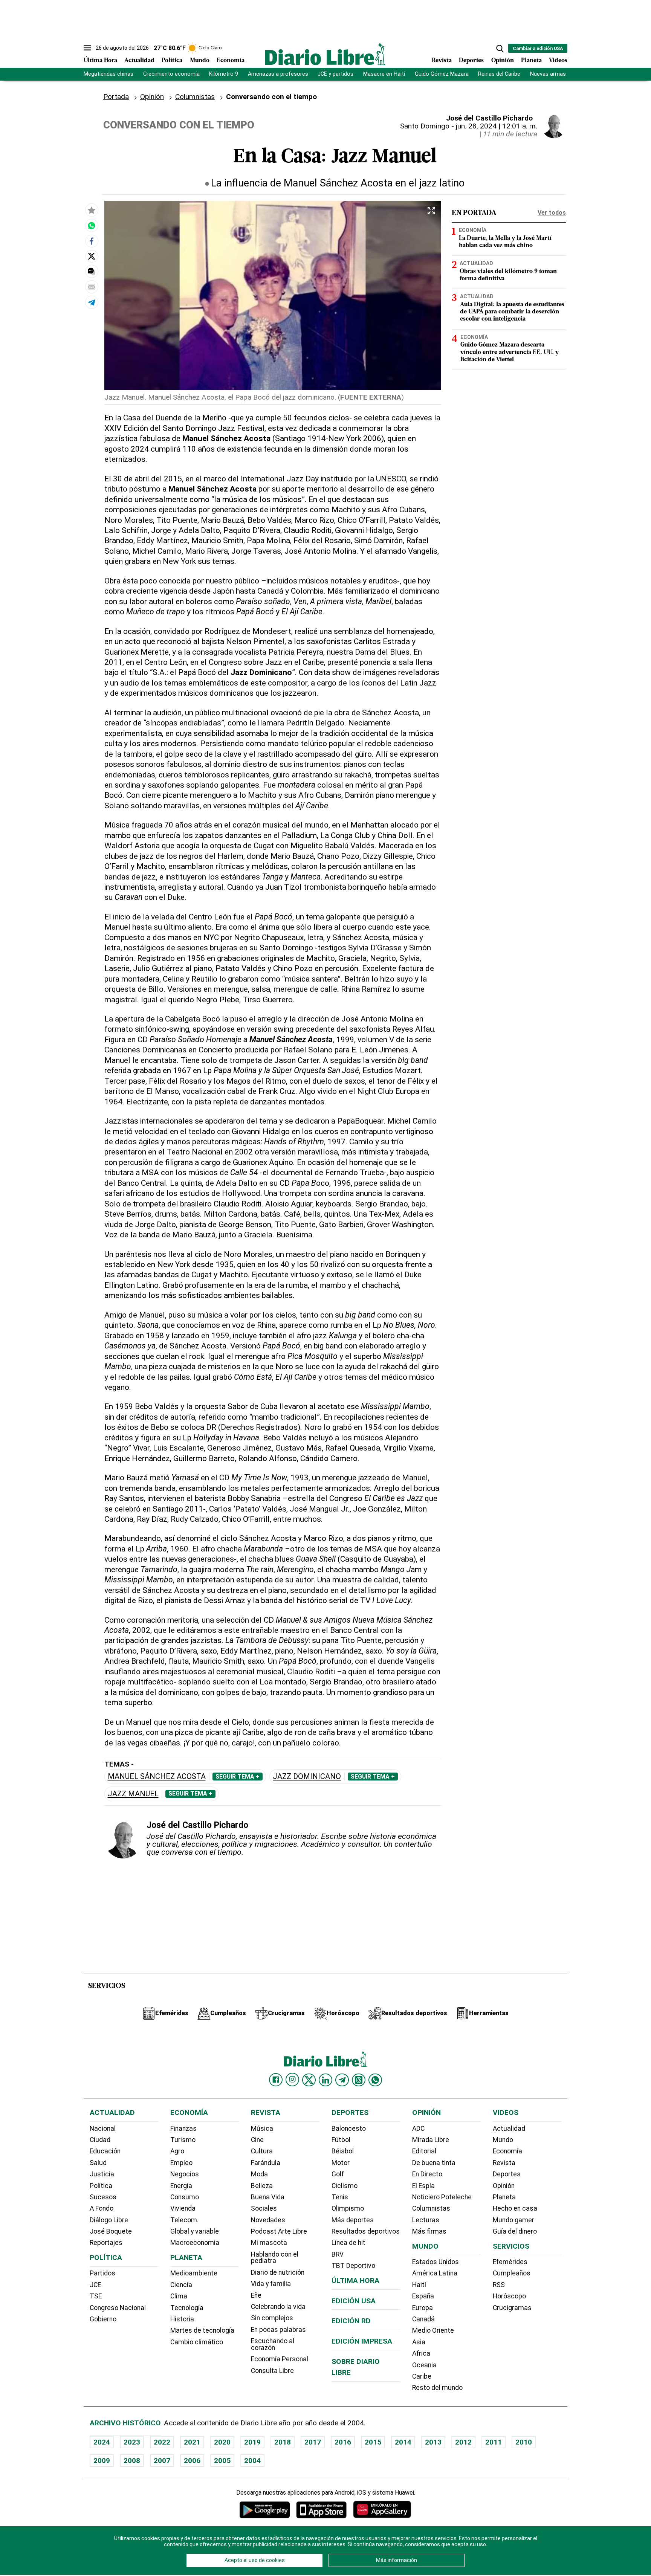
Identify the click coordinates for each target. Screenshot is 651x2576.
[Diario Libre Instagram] (292, 2080)
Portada (116, 97)
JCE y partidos (335, 74)
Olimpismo (348, 2208)
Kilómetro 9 (224, 74)
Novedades (268, 2220)
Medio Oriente (433, 2330)
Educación (105, 2151)
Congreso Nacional (118, 2308)
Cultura (262, 2151)
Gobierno (103, 2319)
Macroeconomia (195, 2243)
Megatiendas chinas (108, 74)
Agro (177, 2151)
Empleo (181, 2163)
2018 (283, 2442)
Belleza (262, 2186)
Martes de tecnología (202, 2330)
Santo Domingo (425, 126)
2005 (222, 2461)
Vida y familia (271, 2284)
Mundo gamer (513, 2220)
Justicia (102, 2174)
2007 (162, 2461)
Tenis (340, 2197)
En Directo (427, 2174)
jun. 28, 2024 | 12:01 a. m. (497, 126)
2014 (403, 2442)
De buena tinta (434, 2163)
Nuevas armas (548, 74)
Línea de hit (348, 2243)
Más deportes (353, 2220)
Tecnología (187, 2308)
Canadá (423, 2319)
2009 (102, 2461)
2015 (373, 2442)
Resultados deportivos (366, 2231)
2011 (494, 2442)
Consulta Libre (272, 2371)
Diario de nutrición (278, 2272)
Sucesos (103, 2197)
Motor (341, 2163)
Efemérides (510, 2262)
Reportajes (106, 2243)
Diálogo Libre (109, 2220)
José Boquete (111, 2231)
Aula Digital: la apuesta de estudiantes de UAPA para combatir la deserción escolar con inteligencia (512, 312)
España (423, 2296)
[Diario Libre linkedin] (325, 2080)
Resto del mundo (437, 2388)
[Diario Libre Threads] (359, 2080)
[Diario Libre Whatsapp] (375, 2080)
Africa (421, 2353)
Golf (338, 2174)
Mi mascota (269, 2243)
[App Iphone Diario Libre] (321, 2510)
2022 (162, 2442)
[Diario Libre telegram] (342, 2080)
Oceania (424, 2365)
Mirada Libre (431, 2140)
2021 (192, 2442)
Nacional (103, 2129)
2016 (343, 2442)
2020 (222, 2442)
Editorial (424, 2151)
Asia (419, 2342)
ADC (418, 2129)
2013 (433, 2442)
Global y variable (195, 2231)
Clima (179, 2296)
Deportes (471, 61)
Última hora (355, 2281)
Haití (419, 2285)
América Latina (435, 2273)
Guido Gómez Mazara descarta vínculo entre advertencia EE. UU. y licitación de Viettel (510, 353)
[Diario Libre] (325, 54)
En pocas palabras (278, 2330)
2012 (463, 2442)
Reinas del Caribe (499, 74)
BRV (338, 2254)
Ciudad (100, 2140)
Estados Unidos (436, 2262)
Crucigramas (512, 2308)
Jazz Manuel (133, 1794)
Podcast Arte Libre (279, 2231)
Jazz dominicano (307, 1777)
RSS (499, 2285)
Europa (423, 2308)
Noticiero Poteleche (442, 2197)
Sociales (264, 2208)
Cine (257, 2140)
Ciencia (181, 2285)
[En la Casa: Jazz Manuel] (92, 225)
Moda (259, 2174)
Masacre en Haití (384, 74)
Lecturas (426, 2220)
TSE (96, 2296)
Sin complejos (272, 2318)
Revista (442, 61)
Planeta (531, 61)
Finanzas (183, 2129)
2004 (252, 2461)
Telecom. (184, 2220)
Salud (98, 2163)
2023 (132, 2442)
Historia (182, 2319)
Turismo (183, 2140)
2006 (192, 2461)
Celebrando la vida (278, 2307)
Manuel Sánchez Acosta (157, 1777)
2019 (252, 2442)
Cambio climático (197, 2342)
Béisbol (343, 2151)
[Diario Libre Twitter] (309, 2080)
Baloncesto (349, 2129)
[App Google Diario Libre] (265, 2510)
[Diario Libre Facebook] (276, 2080)
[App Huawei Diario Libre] (382, 2510)
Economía (231, 61)
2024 (102, 2442)
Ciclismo (345, 2186)
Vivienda (183, 2208)
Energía (181, 2186)
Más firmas (429, 2231)
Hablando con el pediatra (275, 2258)
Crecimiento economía (171, 74)
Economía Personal (280, 2359)
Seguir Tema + (238, 1777)
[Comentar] (92, 271)
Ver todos (552, 213)
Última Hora (100, 61)
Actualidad (139, 61)
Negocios (185, 2174)
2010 (524, 2442)
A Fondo (102, 2208)
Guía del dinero (515, 2231)
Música (262, 2129)
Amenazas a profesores (278, 74)
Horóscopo (509, 2296)
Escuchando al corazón (273, 2344)
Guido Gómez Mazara (442, 74)
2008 (132, 2461)
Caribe (422, 2376)
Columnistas (195, 97)
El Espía (423, 2186)
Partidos (102, 2273)
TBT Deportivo (353, 2266)
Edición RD (351, 2321)
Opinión (503, 61)
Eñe (256, 2295)
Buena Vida (268, 2197)
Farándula (266, 2163)
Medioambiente (194, 2273)
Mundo (200, 61)
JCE (95, 2285)
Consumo (185, 2197)
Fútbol (341, 2140)
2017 (313, 2442)
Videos (558, 61)
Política (172, 61)
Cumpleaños (512, 2273)
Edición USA (354, 2301)
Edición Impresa (362, 2341)
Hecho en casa (515, 2208)
